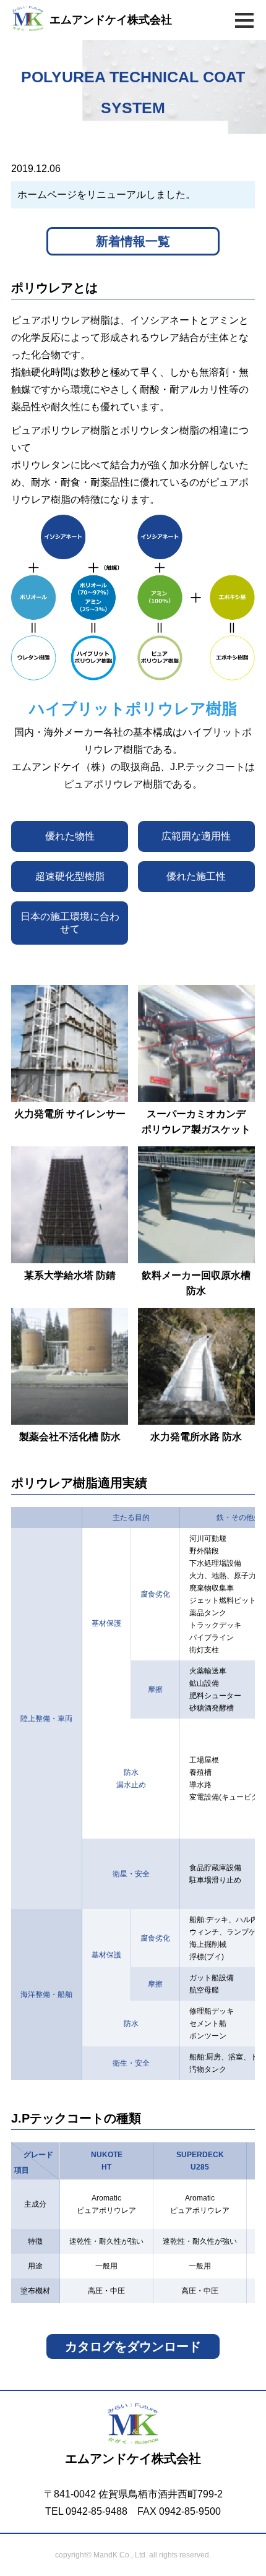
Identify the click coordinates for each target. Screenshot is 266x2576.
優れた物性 (70, 836)
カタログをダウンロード (133, 2346)
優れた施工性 (196, 876)
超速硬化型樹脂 (70, 876)
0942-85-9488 (97, 2511)
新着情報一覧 (133, 241)
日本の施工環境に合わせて (70, 923)
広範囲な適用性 (196, 836)
